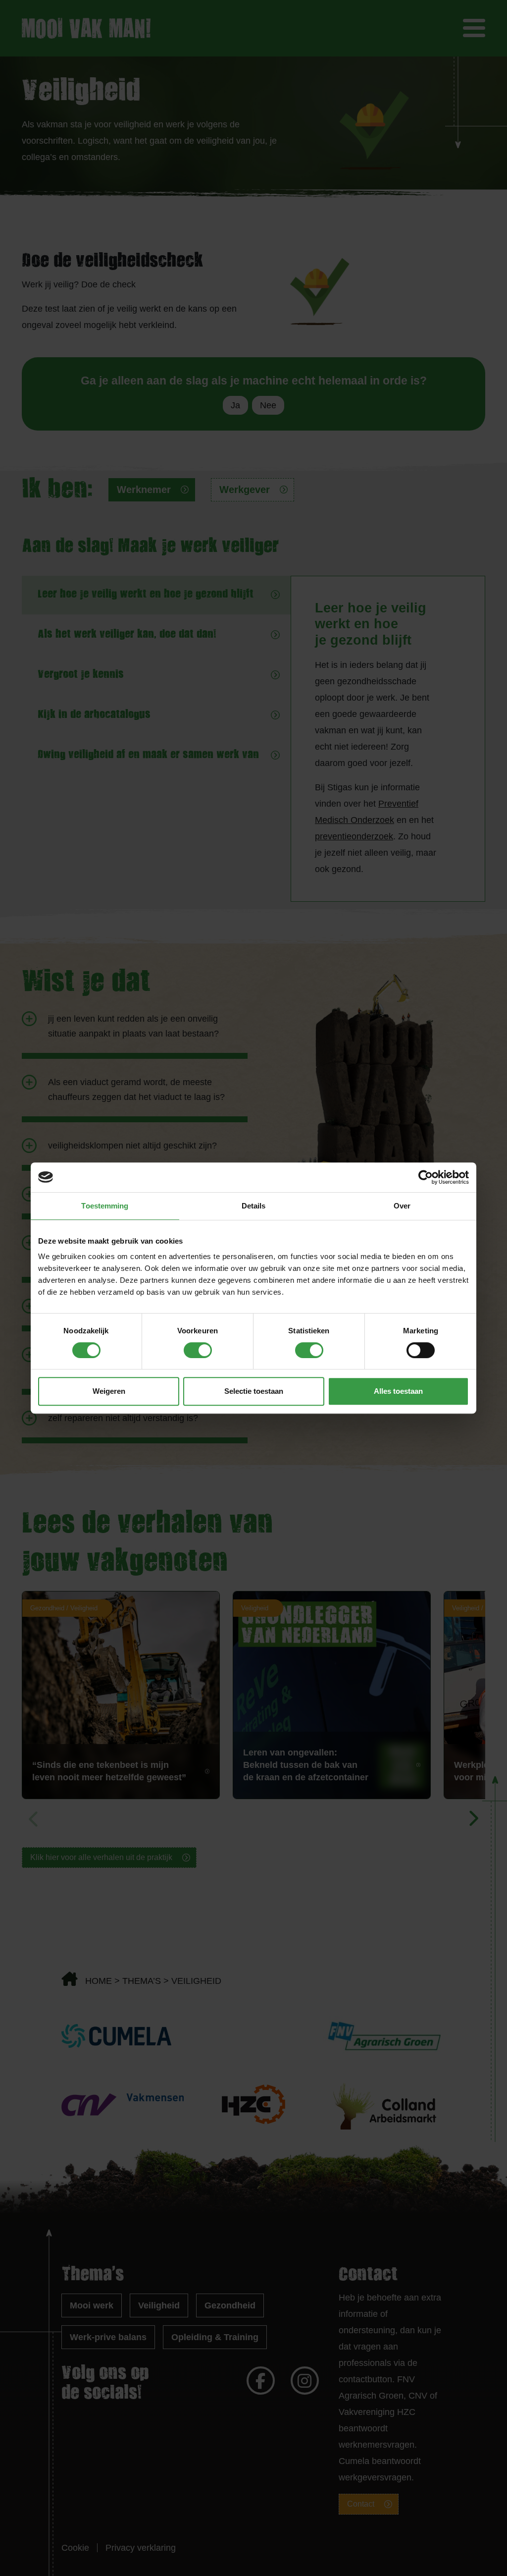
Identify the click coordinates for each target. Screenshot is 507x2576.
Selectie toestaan (254, 1391)
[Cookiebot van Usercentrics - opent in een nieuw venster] (426, 1177)
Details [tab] (254, 1206)
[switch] (198, 1350)
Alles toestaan (398, 1391)
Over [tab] (402, 1206)
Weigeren (109, 1391)
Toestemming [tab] (105, 1206)
